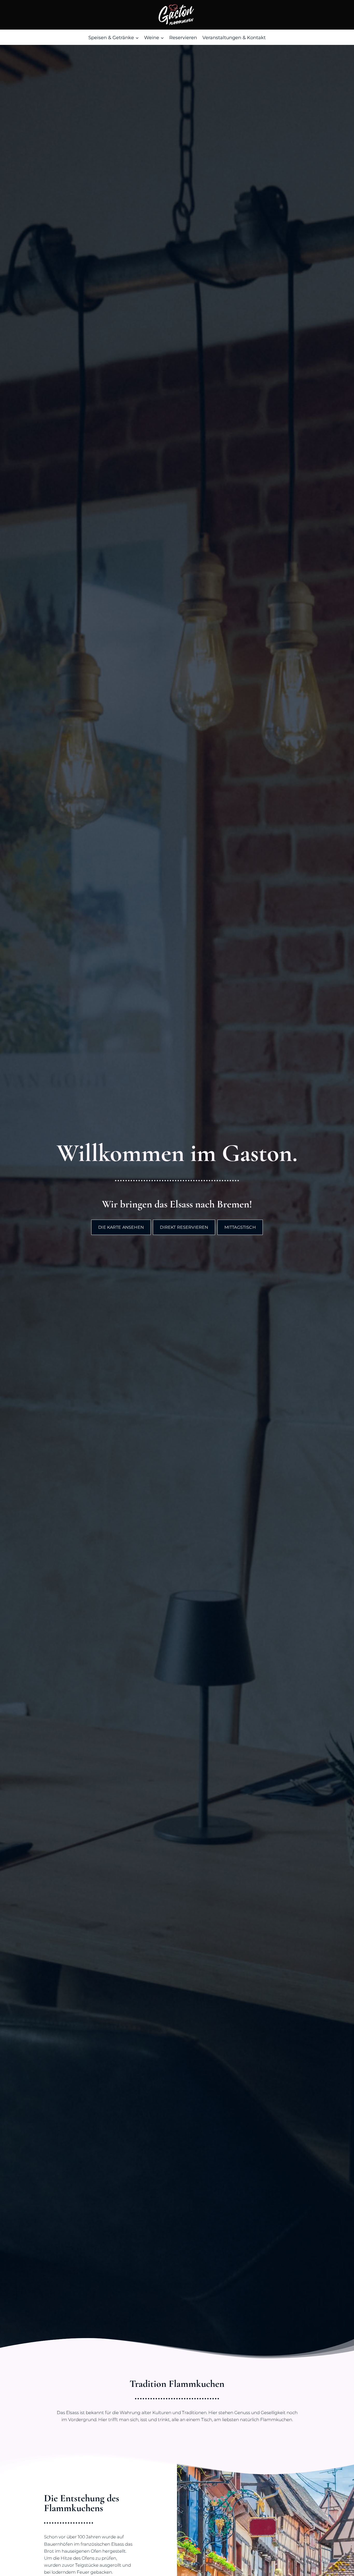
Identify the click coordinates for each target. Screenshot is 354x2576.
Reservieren (183, 38)
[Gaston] (177, 15)
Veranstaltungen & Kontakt (234, 38)
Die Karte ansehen (121, 1227)
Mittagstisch (240, 1227)
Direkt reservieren (184, 1227)
